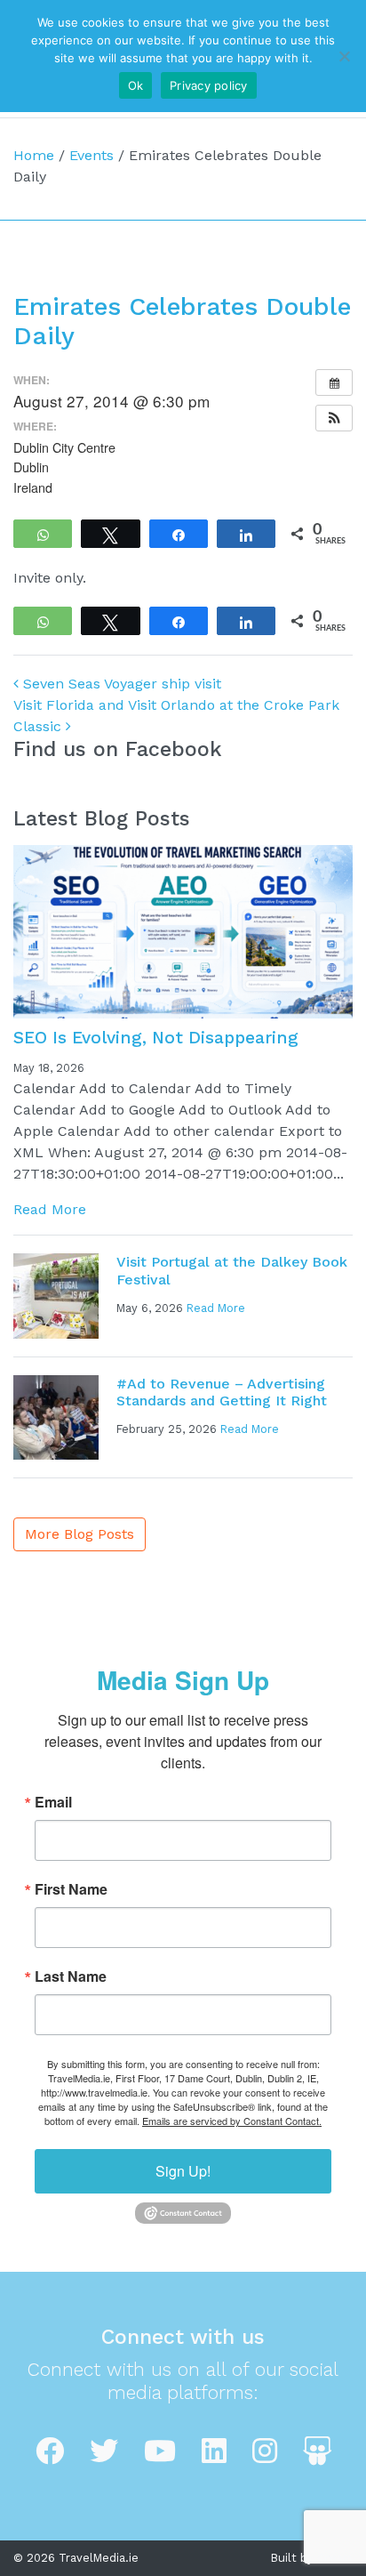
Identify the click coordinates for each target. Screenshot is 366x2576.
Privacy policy (209, 85)
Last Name (71, 1976)
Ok (136, 85)
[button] (334, 418)
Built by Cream (312, 2558)
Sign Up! (183, 2171)
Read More (50, 1209)
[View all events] (334, 382)
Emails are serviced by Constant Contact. (232, 2121)
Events (91, 155)
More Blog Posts (80, 1534)
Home (34, 155)
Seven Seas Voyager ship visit (120, 684)
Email (53, 1802)
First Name (71, 1889)
